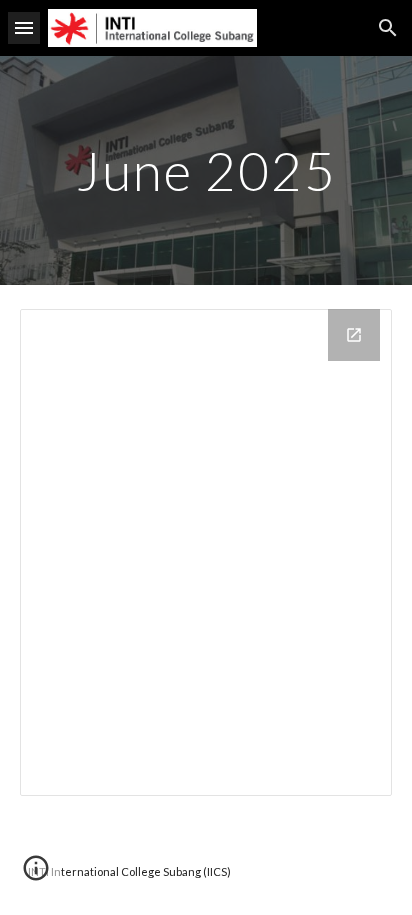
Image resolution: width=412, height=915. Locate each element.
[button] (24, 27)
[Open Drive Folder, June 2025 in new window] (354, 335)
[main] (206, 170)
